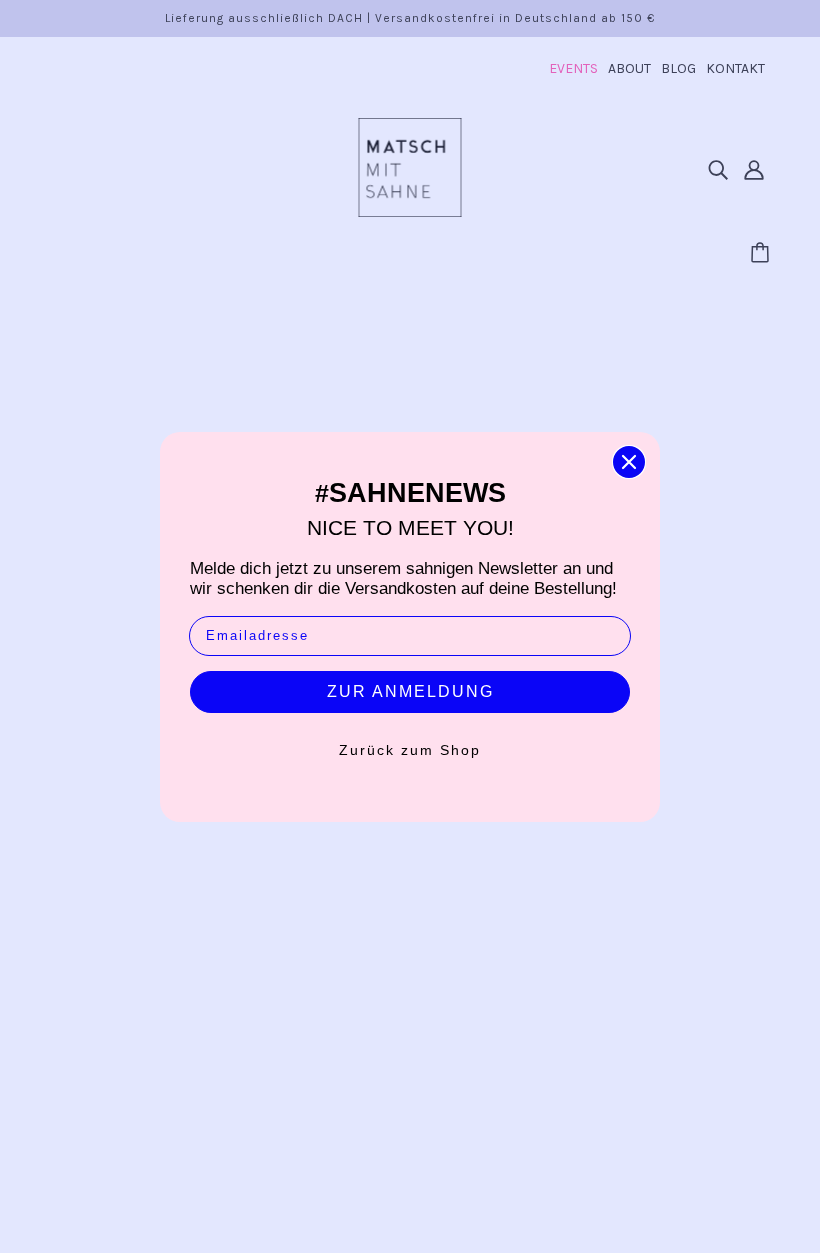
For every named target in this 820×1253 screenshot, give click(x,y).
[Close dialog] (629, 462)
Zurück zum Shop (410, 750)
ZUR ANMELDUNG (410, 691)
